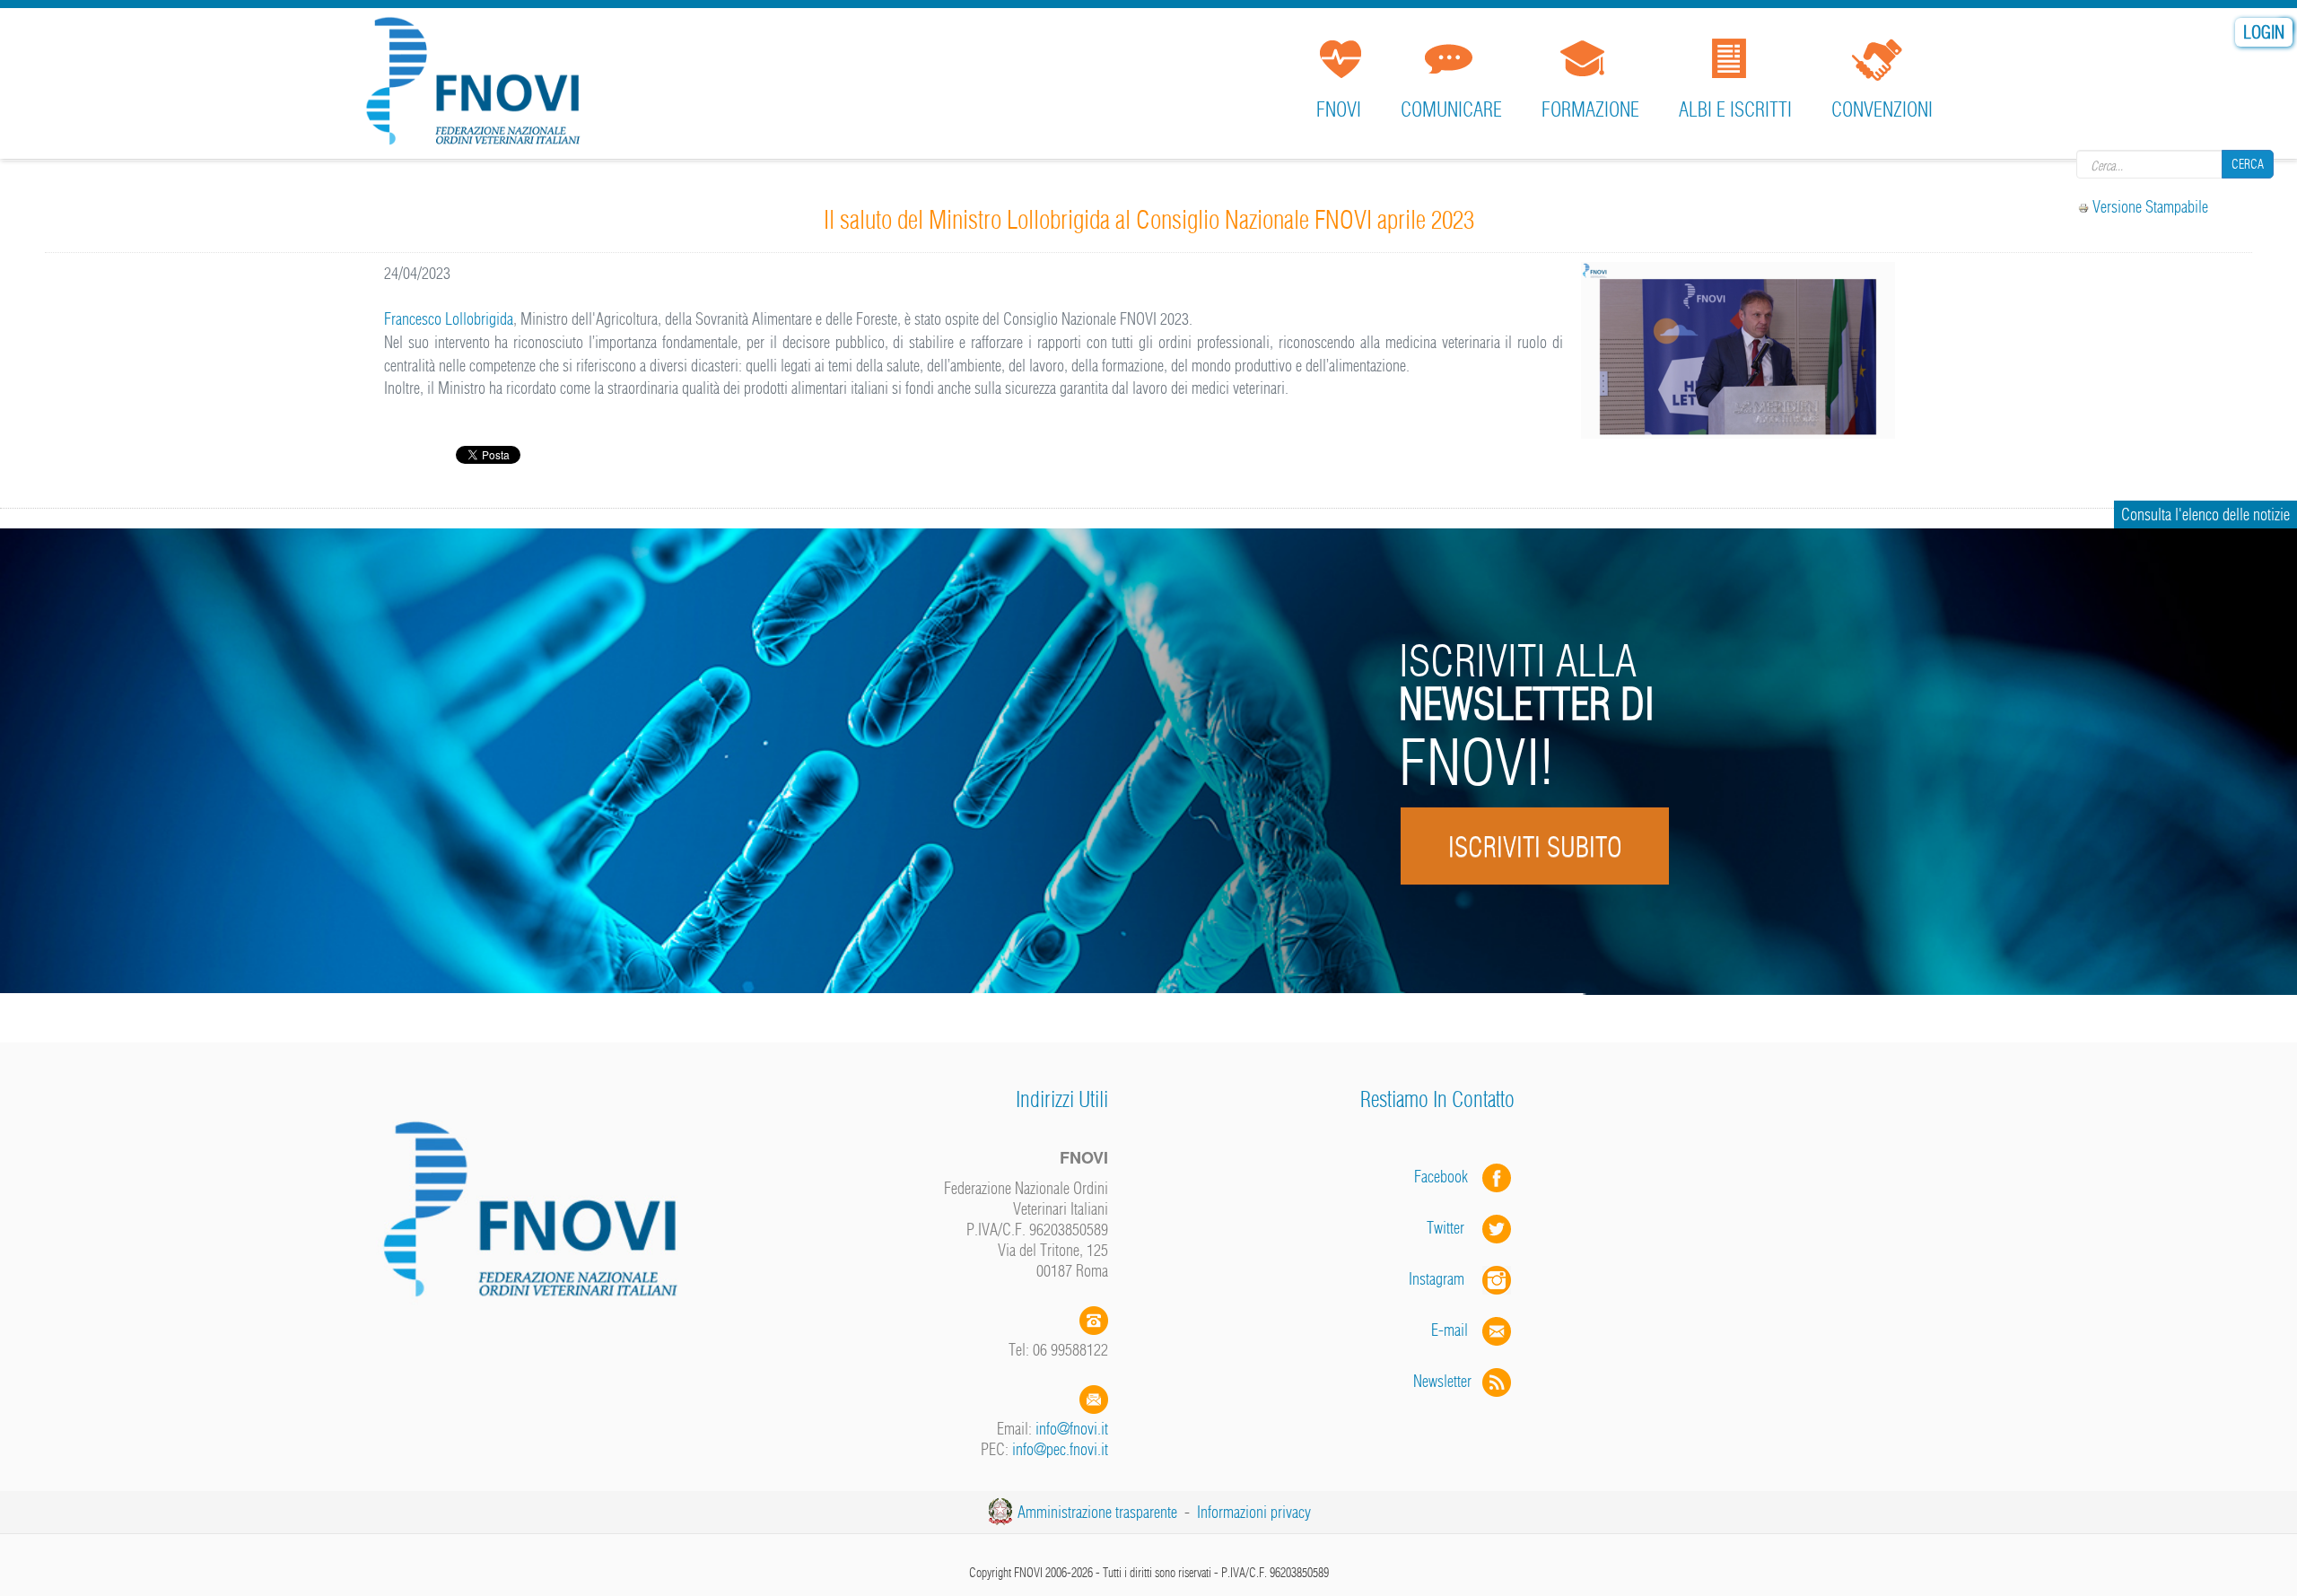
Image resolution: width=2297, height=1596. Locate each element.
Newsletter (1448, 1381)
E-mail (1450, 1330)
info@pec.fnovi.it (1060, 1449)
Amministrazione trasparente (1097, 1512)
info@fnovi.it (1072, 1429)
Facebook (1446, 1177)
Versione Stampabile (2150, 207)
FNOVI (1339, 109)
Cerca (2248, 164)
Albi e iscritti (1735, 109)
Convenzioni (1882, 109)
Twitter (1454, 1228)
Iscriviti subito (1534, 847)
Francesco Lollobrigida (449, 319)
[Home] (479, 85)
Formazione (1590, 109)
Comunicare (1451, 109)
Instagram (1445, 1279)
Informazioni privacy (1254, 1512)
